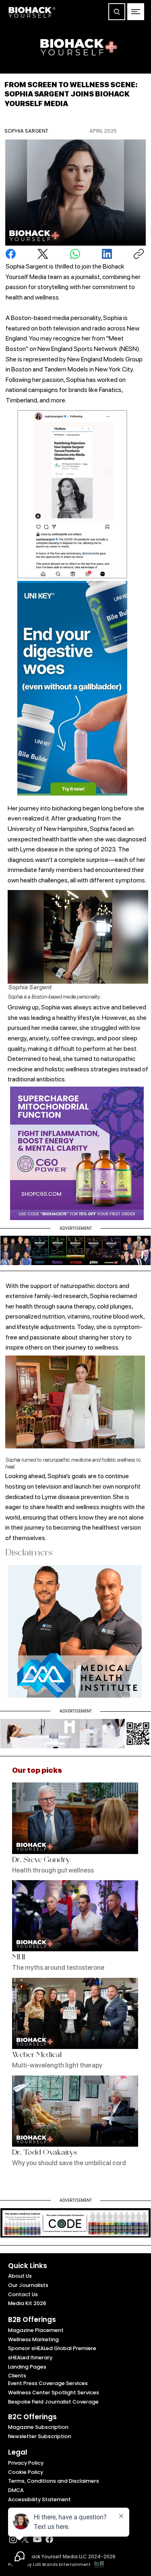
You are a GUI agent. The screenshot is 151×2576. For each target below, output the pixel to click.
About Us (20, 2276)
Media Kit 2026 (27, 2303)
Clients (17, 2376)
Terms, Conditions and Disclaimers (54, 2481)
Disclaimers (29, 1554)
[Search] (117, 12)
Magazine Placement (36, 2330)
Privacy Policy (26, 2463)
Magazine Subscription (38, 2427)
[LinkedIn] (107, 254)
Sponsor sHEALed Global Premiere (52, 2348)
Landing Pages (27, 2367)
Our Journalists (28, 2285)
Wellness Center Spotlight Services (54, 2392)
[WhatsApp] (75, 254)
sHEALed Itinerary (30, 2358)
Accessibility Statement (39, 2499)
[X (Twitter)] (43, 254)
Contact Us (23, 2294)
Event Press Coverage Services (48, 2383)
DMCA (16, 2490)
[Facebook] (11, 254)
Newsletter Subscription (40, 2436)
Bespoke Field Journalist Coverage (53, 2402)
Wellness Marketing (33, 2339)
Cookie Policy (26, 2472)
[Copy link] (139, 254)
